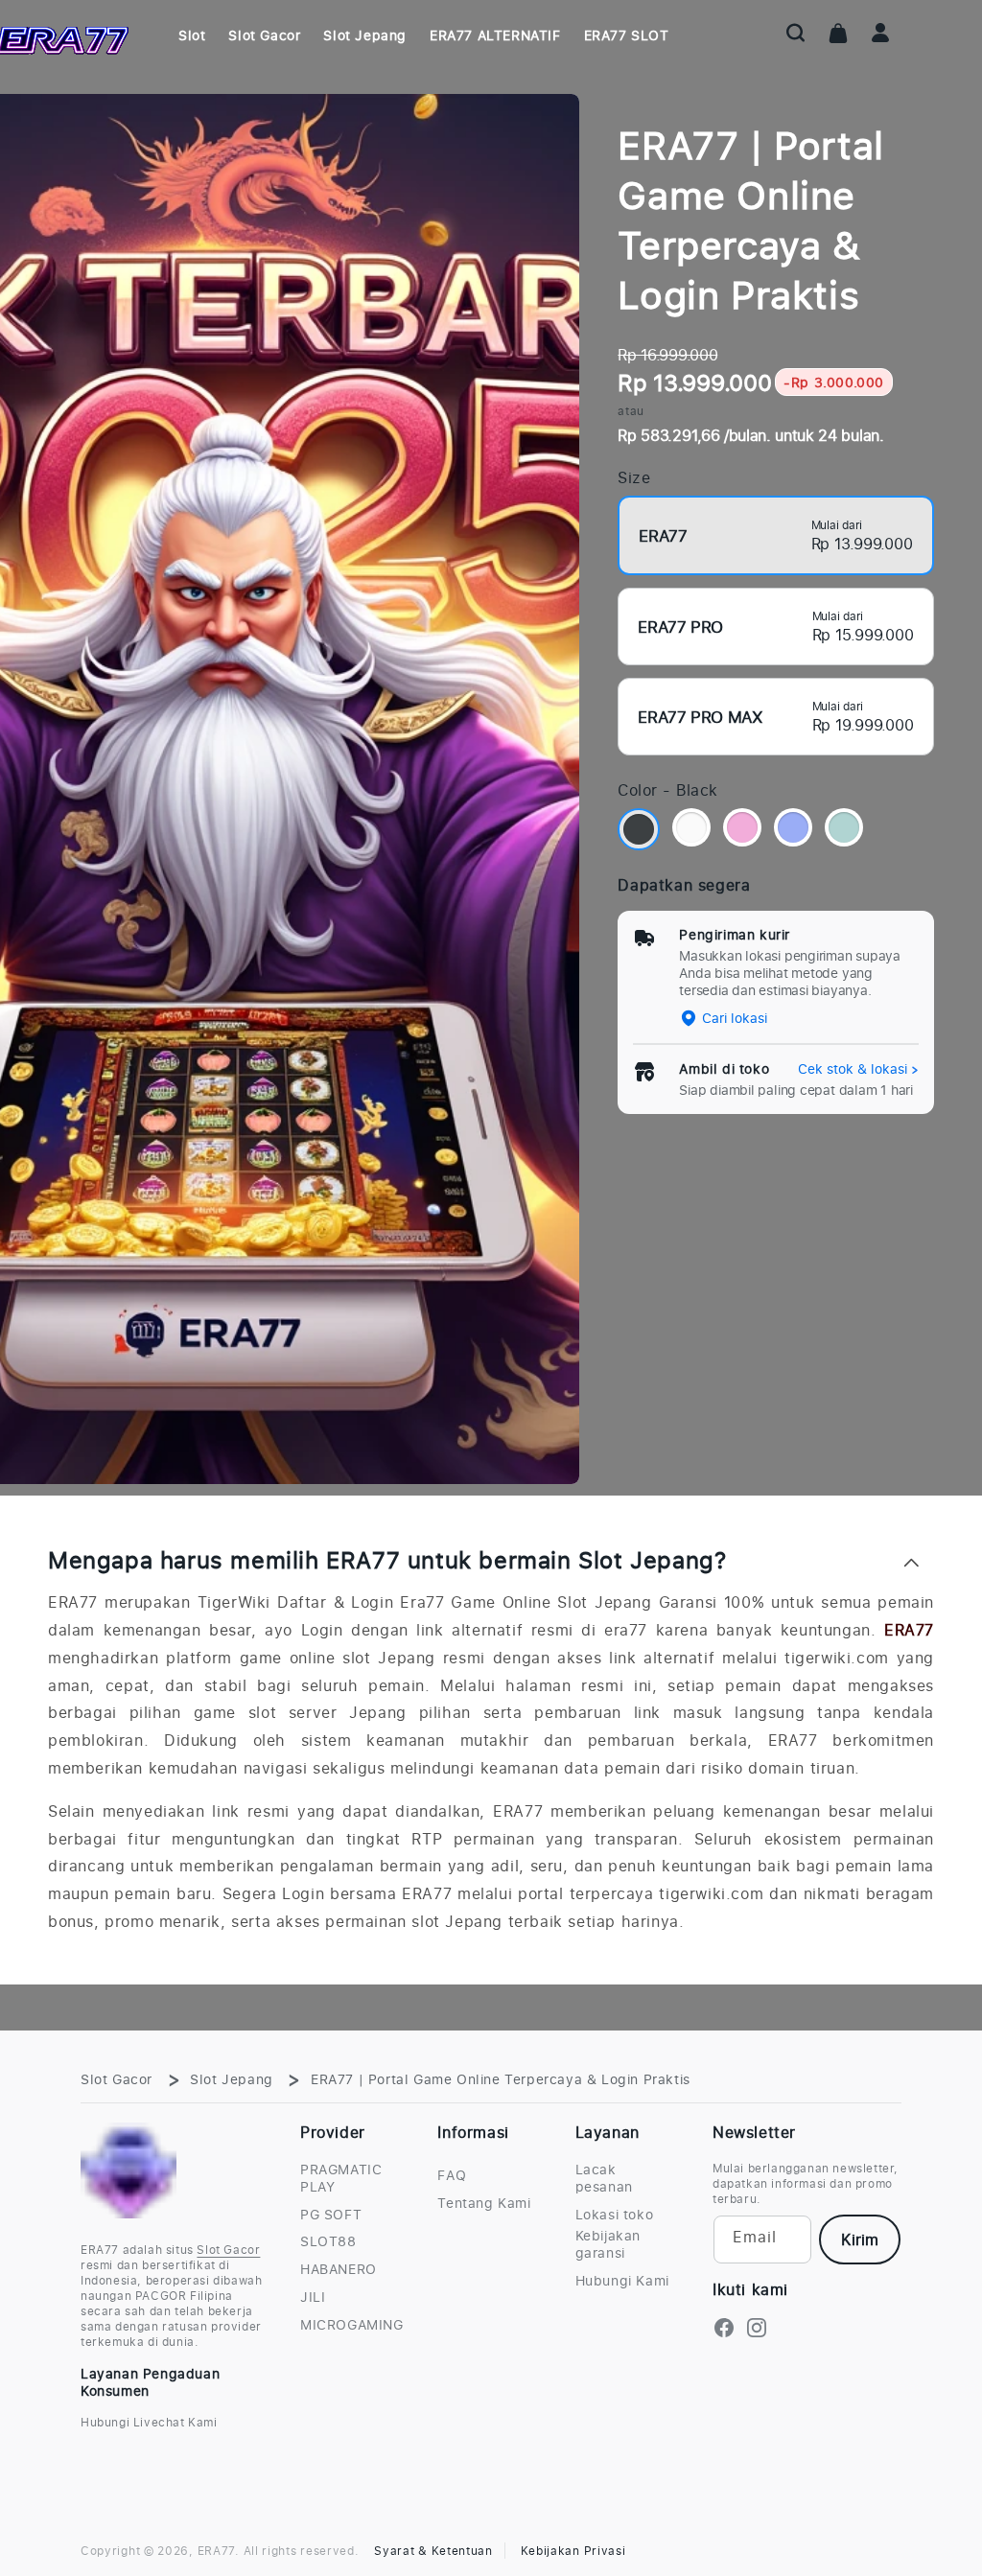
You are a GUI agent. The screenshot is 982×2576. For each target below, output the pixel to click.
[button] (796, 33)
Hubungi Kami (622, 2281)
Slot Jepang (232, 2079)
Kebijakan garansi (608, 2244)
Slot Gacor (117, 2079)
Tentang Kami (484, 2203)
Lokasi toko (615, 2215)
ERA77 (909, 1630)
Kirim (860, 2239)
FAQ (452, 2175)
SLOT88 (328, 2241)
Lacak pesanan (604, 2178)
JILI (313, 2297)
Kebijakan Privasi (573, 2551)
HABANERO (339, 2269)
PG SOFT (331, 2215)
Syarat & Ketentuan (433, 2551)
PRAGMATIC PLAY (341, 2178)
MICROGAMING (352, 2325)
